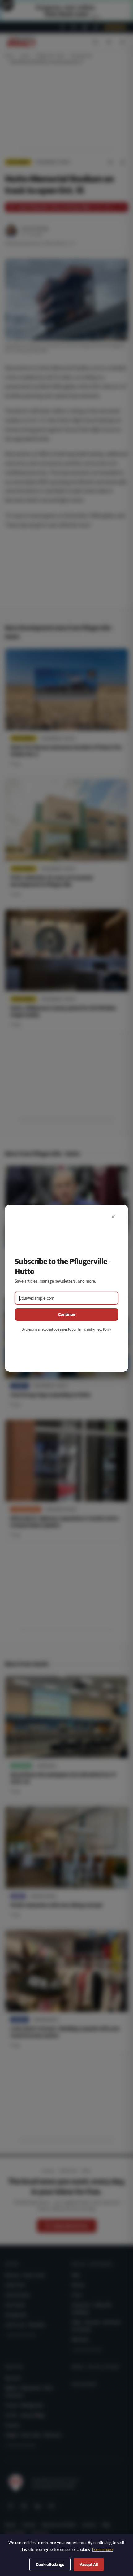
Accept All (89, 2565)
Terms (82, 1329)
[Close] (113, 1217)
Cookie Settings (50, 2565)
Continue (67, 1314)
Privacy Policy (102, 1329)
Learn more (102, 2549)
